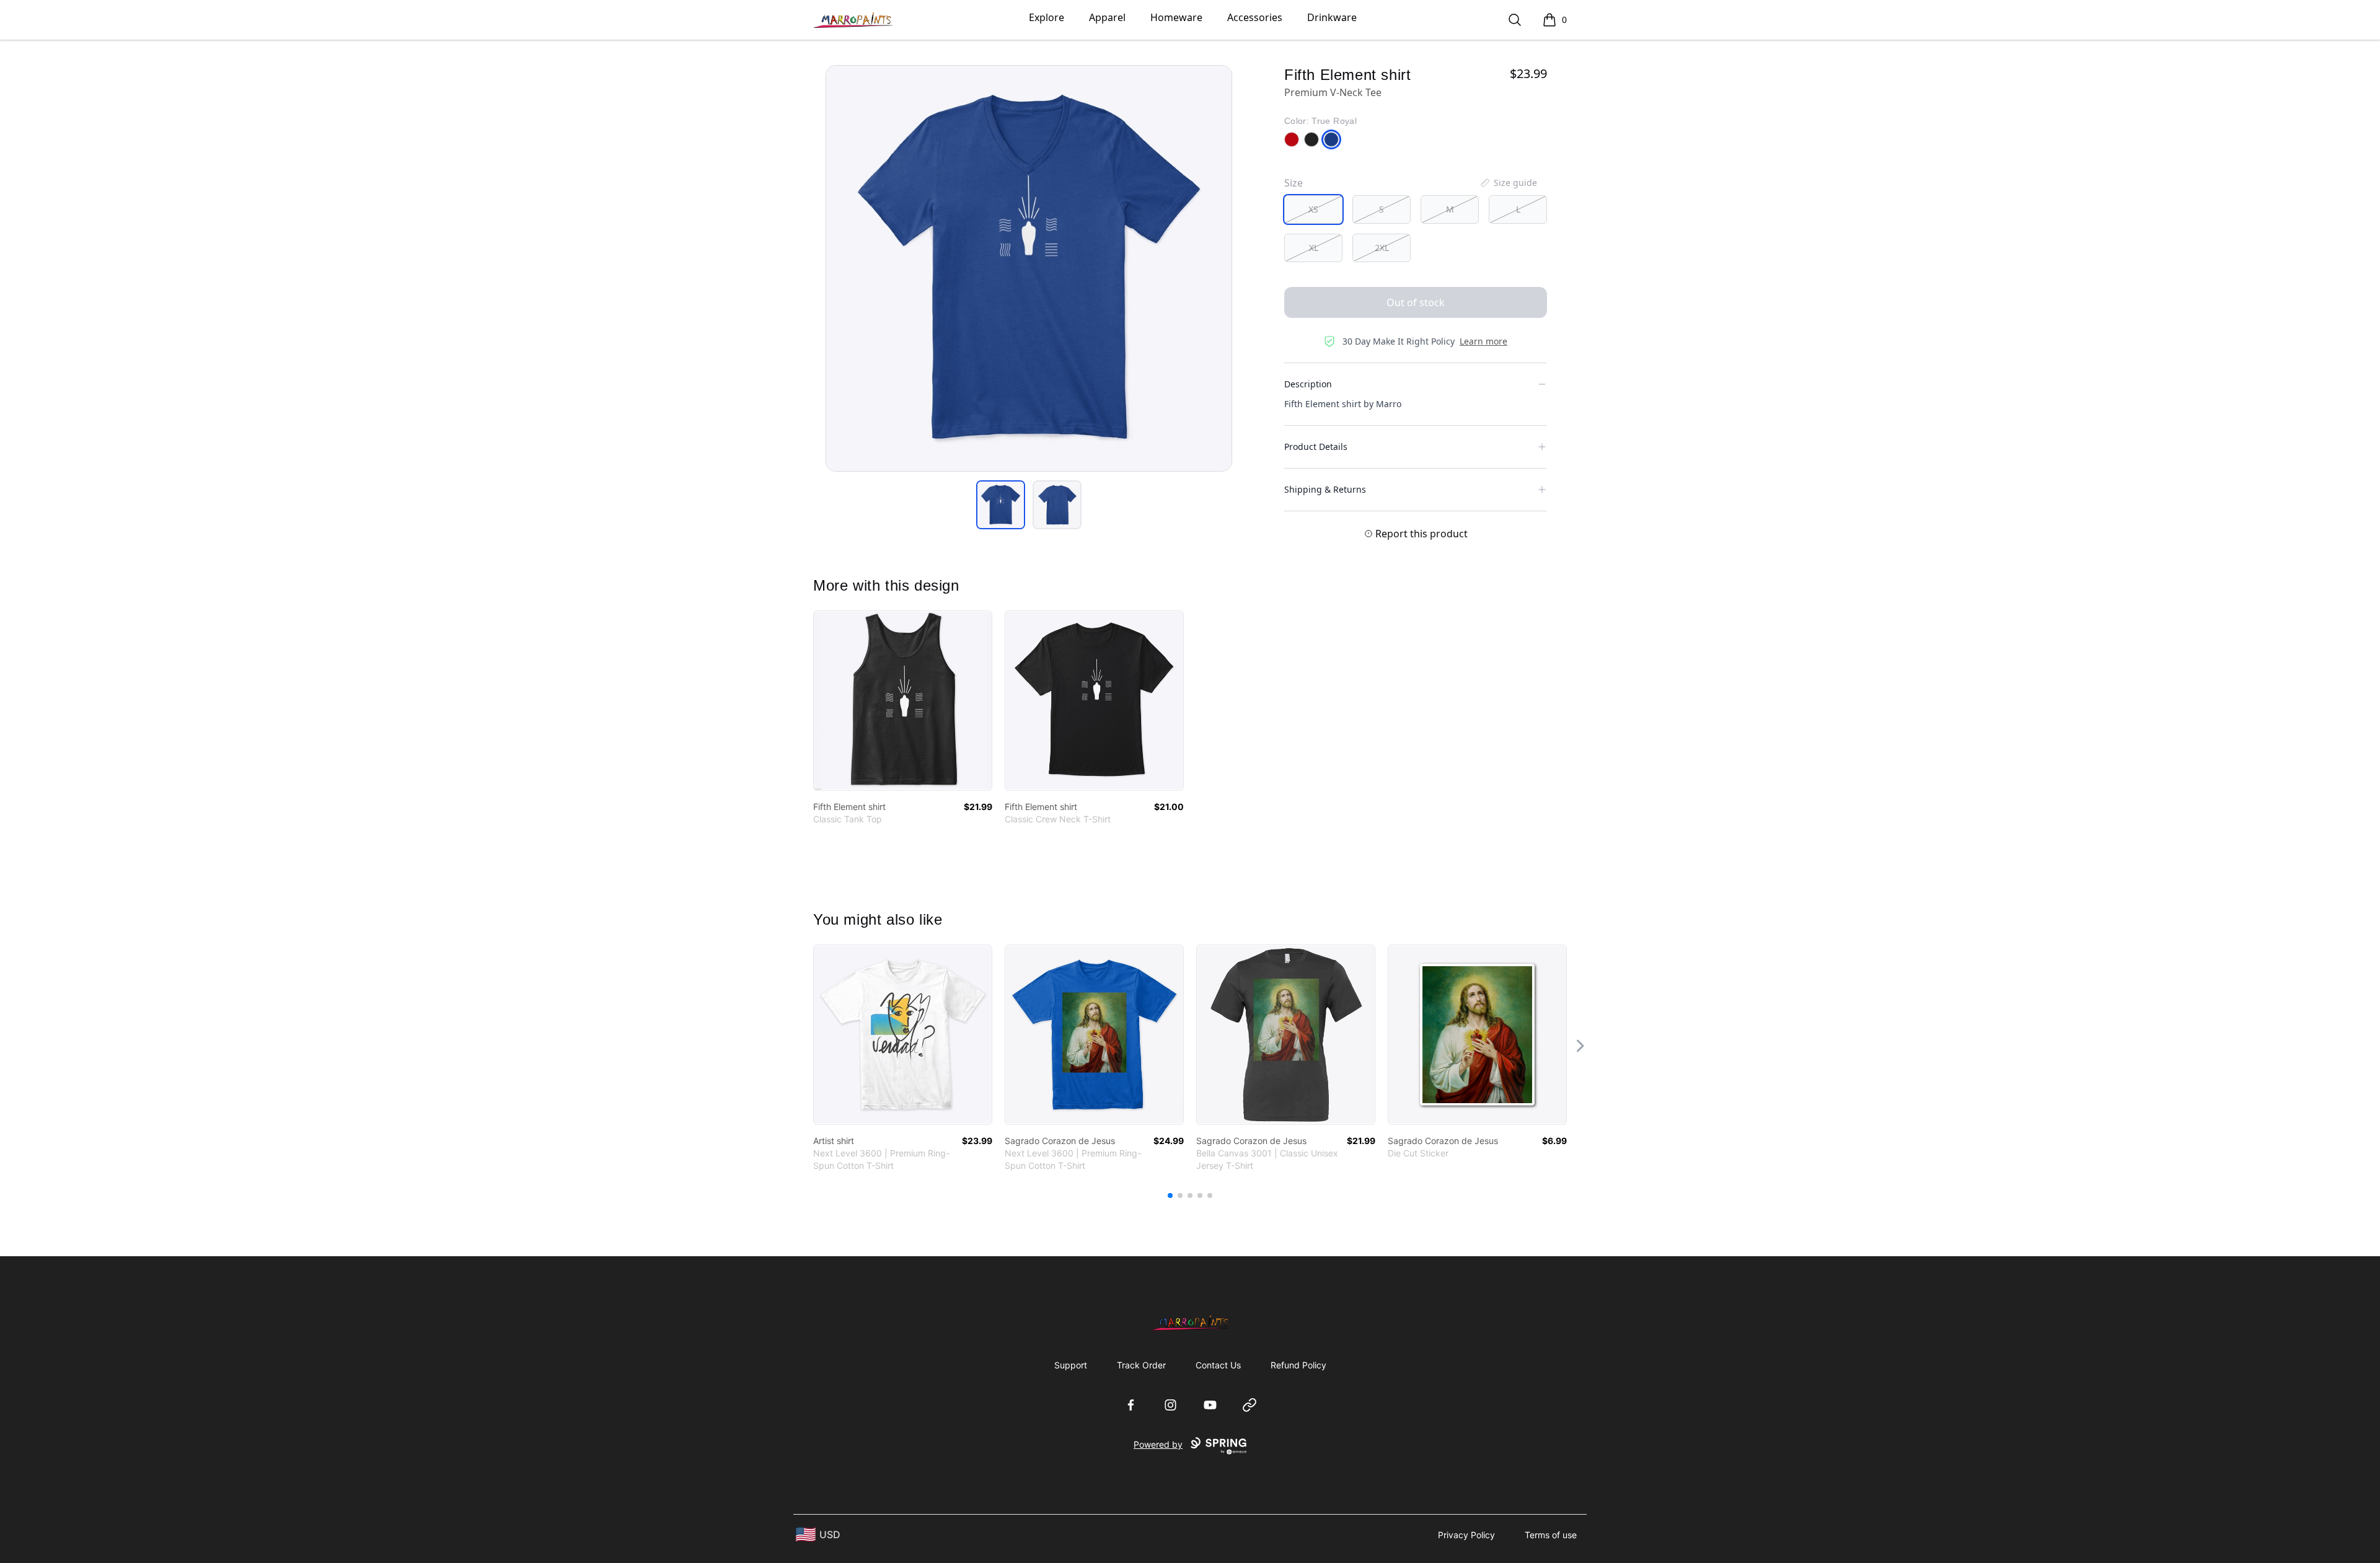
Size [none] (1294, 183)
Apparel (1107, 17)
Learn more (1483, 341)
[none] (1508, 183)
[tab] (1001, 505)
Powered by (1158, 1444)
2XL (1382, 248)
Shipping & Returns (1325, 489)
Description (1308, 384)
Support (1071, 1365)
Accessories (1255, 17)
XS (1313, 209)
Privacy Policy (1466, 1535)
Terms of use (1551, 1535)
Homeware (1176, 17)
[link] (903, 701)
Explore (1047, 17)
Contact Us (1218, 1365)
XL (1314, 248)
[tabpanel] (1029, 268)
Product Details (1316, 447)
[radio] (1313, 209)
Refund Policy (1298, 1365)
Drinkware (1332, 17)
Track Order (1141, 1365)
